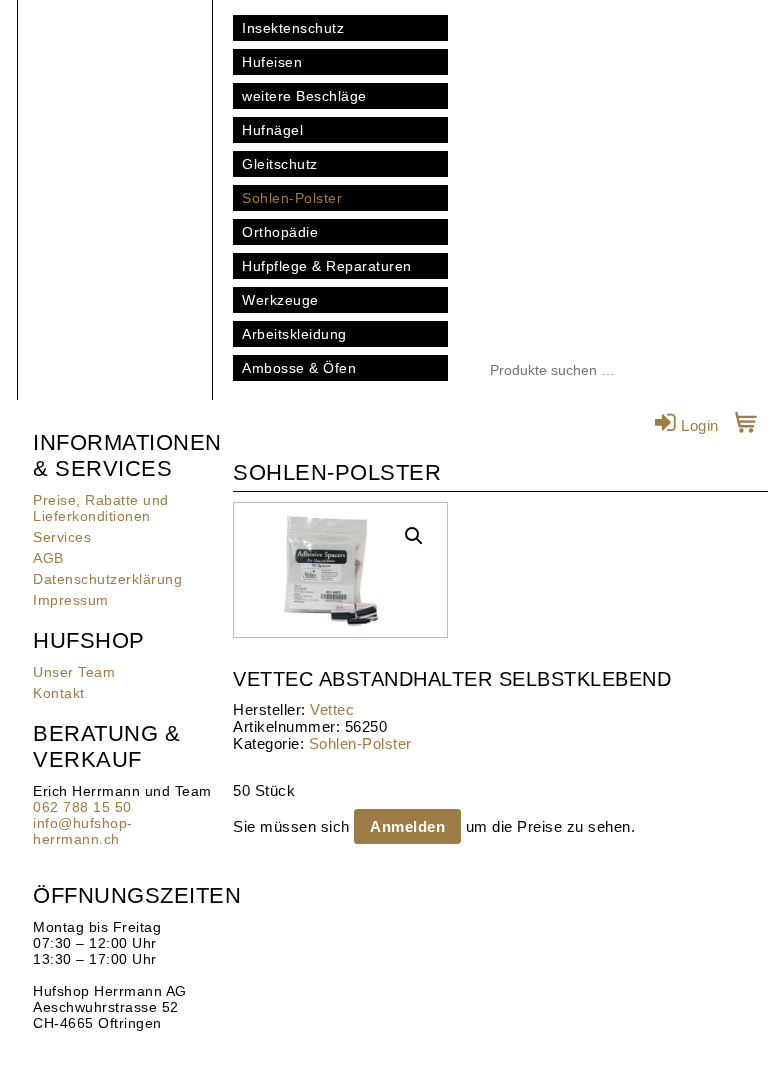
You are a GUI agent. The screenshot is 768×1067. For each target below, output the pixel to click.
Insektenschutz (293, 28)
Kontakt (59, 693)
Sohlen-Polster (292, 198)
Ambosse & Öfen (299, 368)
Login (698, 425)
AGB (48, 558)
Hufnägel (272, 130)
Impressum (71, 600)
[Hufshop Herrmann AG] (115, 100)
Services (62, 537)
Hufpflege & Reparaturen (327, 266)
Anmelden (407, 826)
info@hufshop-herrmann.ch (83, 831)
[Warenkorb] (746, 425)
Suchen (674, 371)
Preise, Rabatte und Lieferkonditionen (101, 508)
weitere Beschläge (304, 96)
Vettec (332, 709)
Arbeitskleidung (294, 334)
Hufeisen (272, 62)
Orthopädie (280, 232)
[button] (414, 536)
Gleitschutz (280, 164)
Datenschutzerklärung (107, 579)
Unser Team (74, 672)
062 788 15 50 (82, 807)
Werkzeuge (280, 300)
